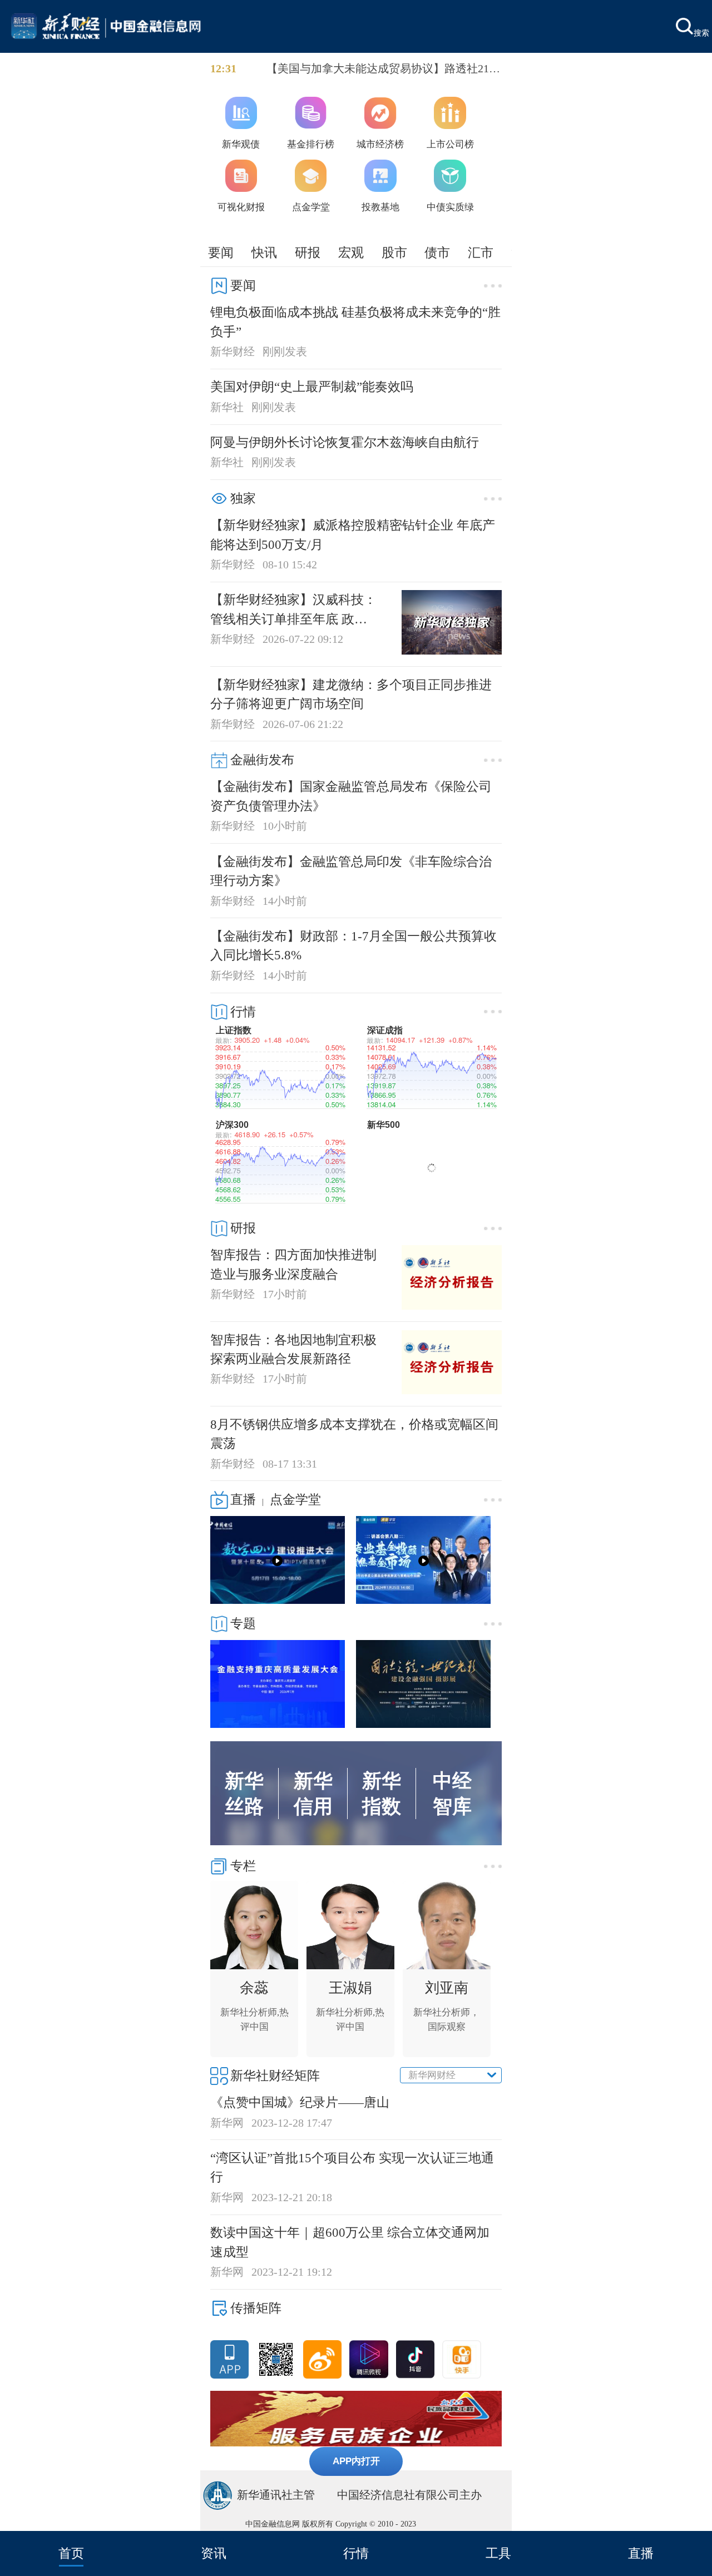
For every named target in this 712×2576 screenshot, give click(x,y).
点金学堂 (295, 1499)
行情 (356, 2553)
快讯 (264, 252)
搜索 (701, 32)
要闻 (221, 252)
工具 (498, 2553)
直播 (641, 2553)
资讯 (214, 2553)
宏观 (351, 252)
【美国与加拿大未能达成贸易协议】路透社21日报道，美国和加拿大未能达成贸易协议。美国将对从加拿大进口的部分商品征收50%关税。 (383, 70)
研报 (308, 252)
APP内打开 (356, 2461)
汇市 (481, 252)
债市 (437, 252)
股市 (394, 252)
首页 (71, 2553)
